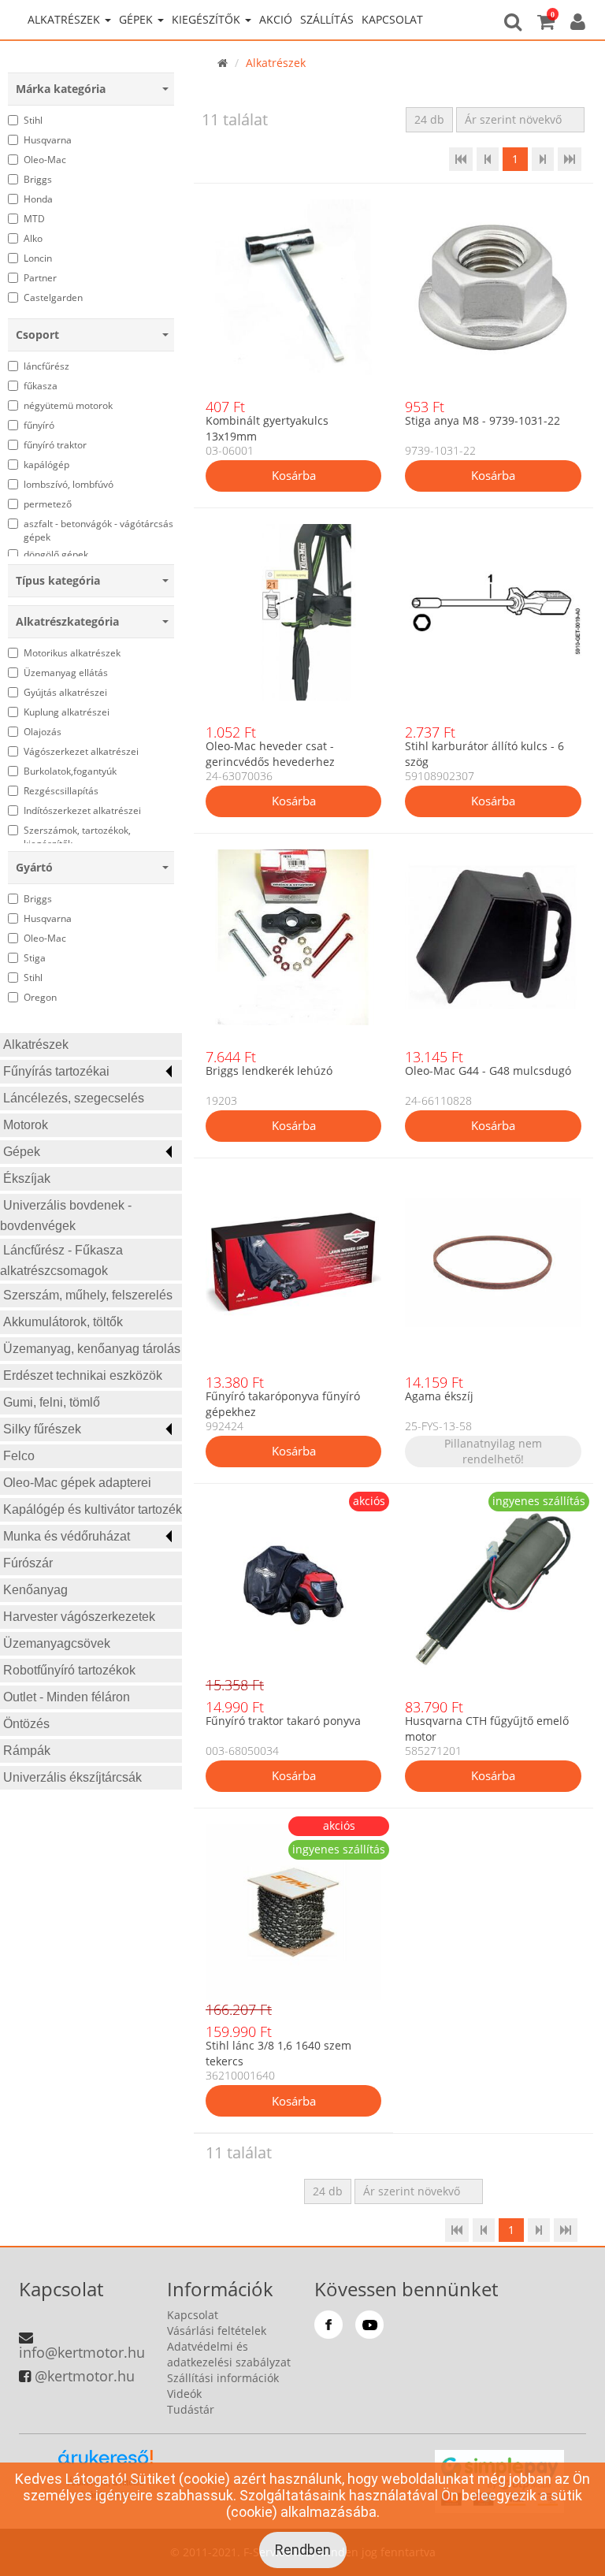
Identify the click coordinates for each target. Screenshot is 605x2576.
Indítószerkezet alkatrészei (82, 810)
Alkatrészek (36, 1045)
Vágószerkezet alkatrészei (81, 751)
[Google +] (369, 2325)
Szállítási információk (223, 2378)
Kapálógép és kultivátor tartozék (93, 1509)
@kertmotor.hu (85, 2376)
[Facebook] (328, 2325)
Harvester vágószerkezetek (79, 1617)
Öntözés (26, 1724)
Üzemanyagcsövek (57, 1643)
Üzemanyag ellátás (66, 673)
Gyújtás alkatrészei (65, 692)
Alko (33, 238)
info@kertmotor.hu (82, 2352)
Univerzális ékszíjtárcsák (72, 1777)
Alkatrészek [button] (65, 19)
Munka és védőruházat (67, 1536)
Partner (40, 278)
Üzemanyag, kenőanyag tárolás (92, 1349)
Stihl (33, 120)
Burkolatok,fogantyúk (70, 771)
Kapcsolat (392, 19)
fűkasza (41, 386)
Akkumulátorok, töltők (63, 1322)
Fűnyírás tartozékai (56, 1071)
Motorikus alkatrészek (72, 653)
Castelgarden (53, 297)
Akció (276, 19)
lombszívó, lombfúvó (69, 484)
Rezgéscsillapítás (61, 791)
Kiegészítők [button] (208, 19)
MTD (34, 219)
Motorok (26, 1125)
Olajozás (43, 732)
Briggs (38, 179)
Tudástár (191, 2409)
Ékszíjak (27, 1178)
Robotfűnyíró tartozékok (69, 1670)
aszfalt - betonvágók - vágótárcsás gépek (98, 530)
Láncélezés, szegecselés (74, 1098)
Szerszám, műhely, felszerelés (88, 1295)
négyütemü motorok (68, 405)
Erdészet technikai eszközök (83, 1375)
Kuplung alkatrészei (67, 712)
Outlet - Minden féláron (67, 1697)
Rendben (303, 2550)
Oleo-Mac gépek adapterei (77, 1483)
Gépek (22, 1152)
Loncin (38, 258)
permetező (48, 504)
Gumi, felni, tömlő (52, 1402)
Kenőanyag (35, 1590)
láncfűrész (46, 366)
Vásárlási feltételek (217, 2331)
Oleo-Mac (45, 160)
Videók (184, 2394)
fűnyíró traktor (55, 445)
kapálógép (46, 465)
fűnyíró (39, 425)
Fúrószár (28, 1563)
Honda (38, 199)
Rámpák (27, 1751)
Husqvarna (48, 140)
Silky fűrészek (42, 1429)
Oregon (40, 997)
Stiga (35, 958)
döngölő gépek (56, 554)
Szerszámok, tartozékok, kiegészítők (77, 837)
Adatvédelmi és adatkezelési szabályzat (229, 2354)
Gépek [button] (137, 19)
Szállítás (327, 19)
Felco (19, 1456)
